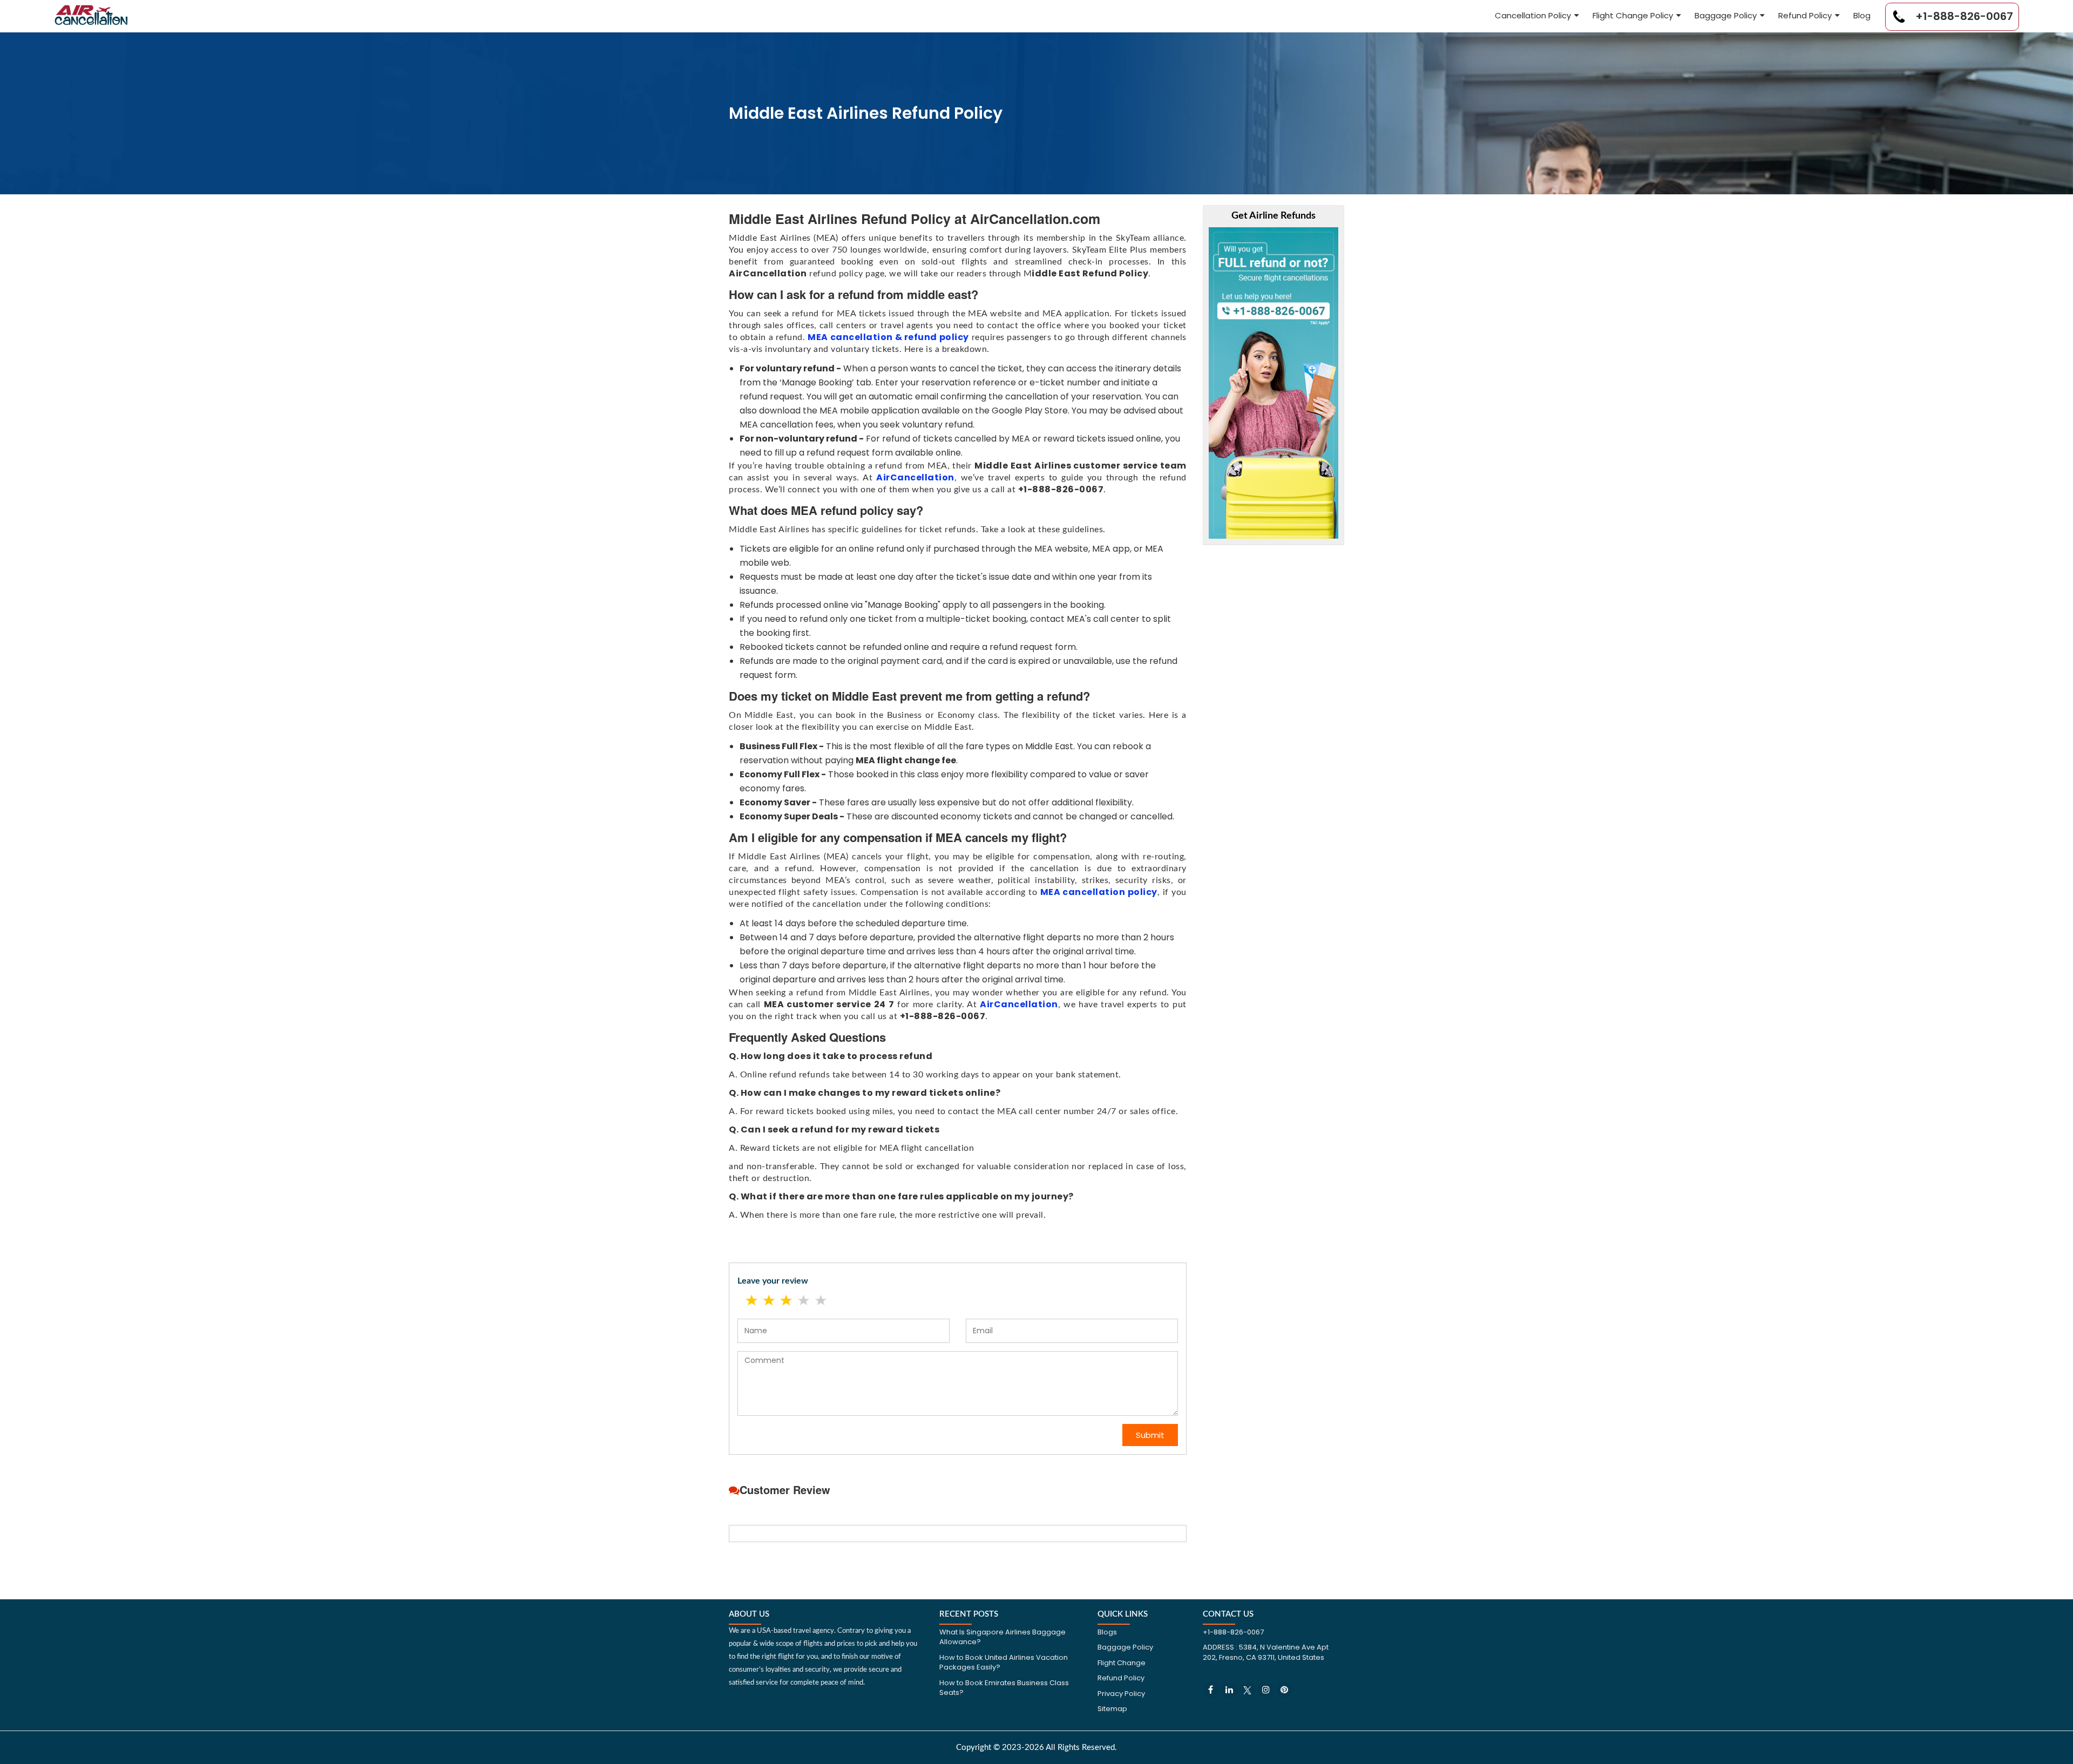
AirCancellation (915, 477)
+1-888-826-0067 (1963, 16)
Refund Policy (1805, 15)
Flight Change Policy (1633, 15)
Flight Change (1122, 1663)
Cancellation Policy (1533, 15)
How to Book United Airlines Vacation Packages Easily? (1004, 1663)
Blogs (1107, 1632)
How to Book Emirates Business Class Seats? (1004, 1688)
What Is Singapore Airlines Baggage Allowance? (1002, 1637)
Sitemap (1112, 1709)
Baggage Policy (1726, 15)
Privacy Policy (1121, 1694)
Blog (1862, 15)
